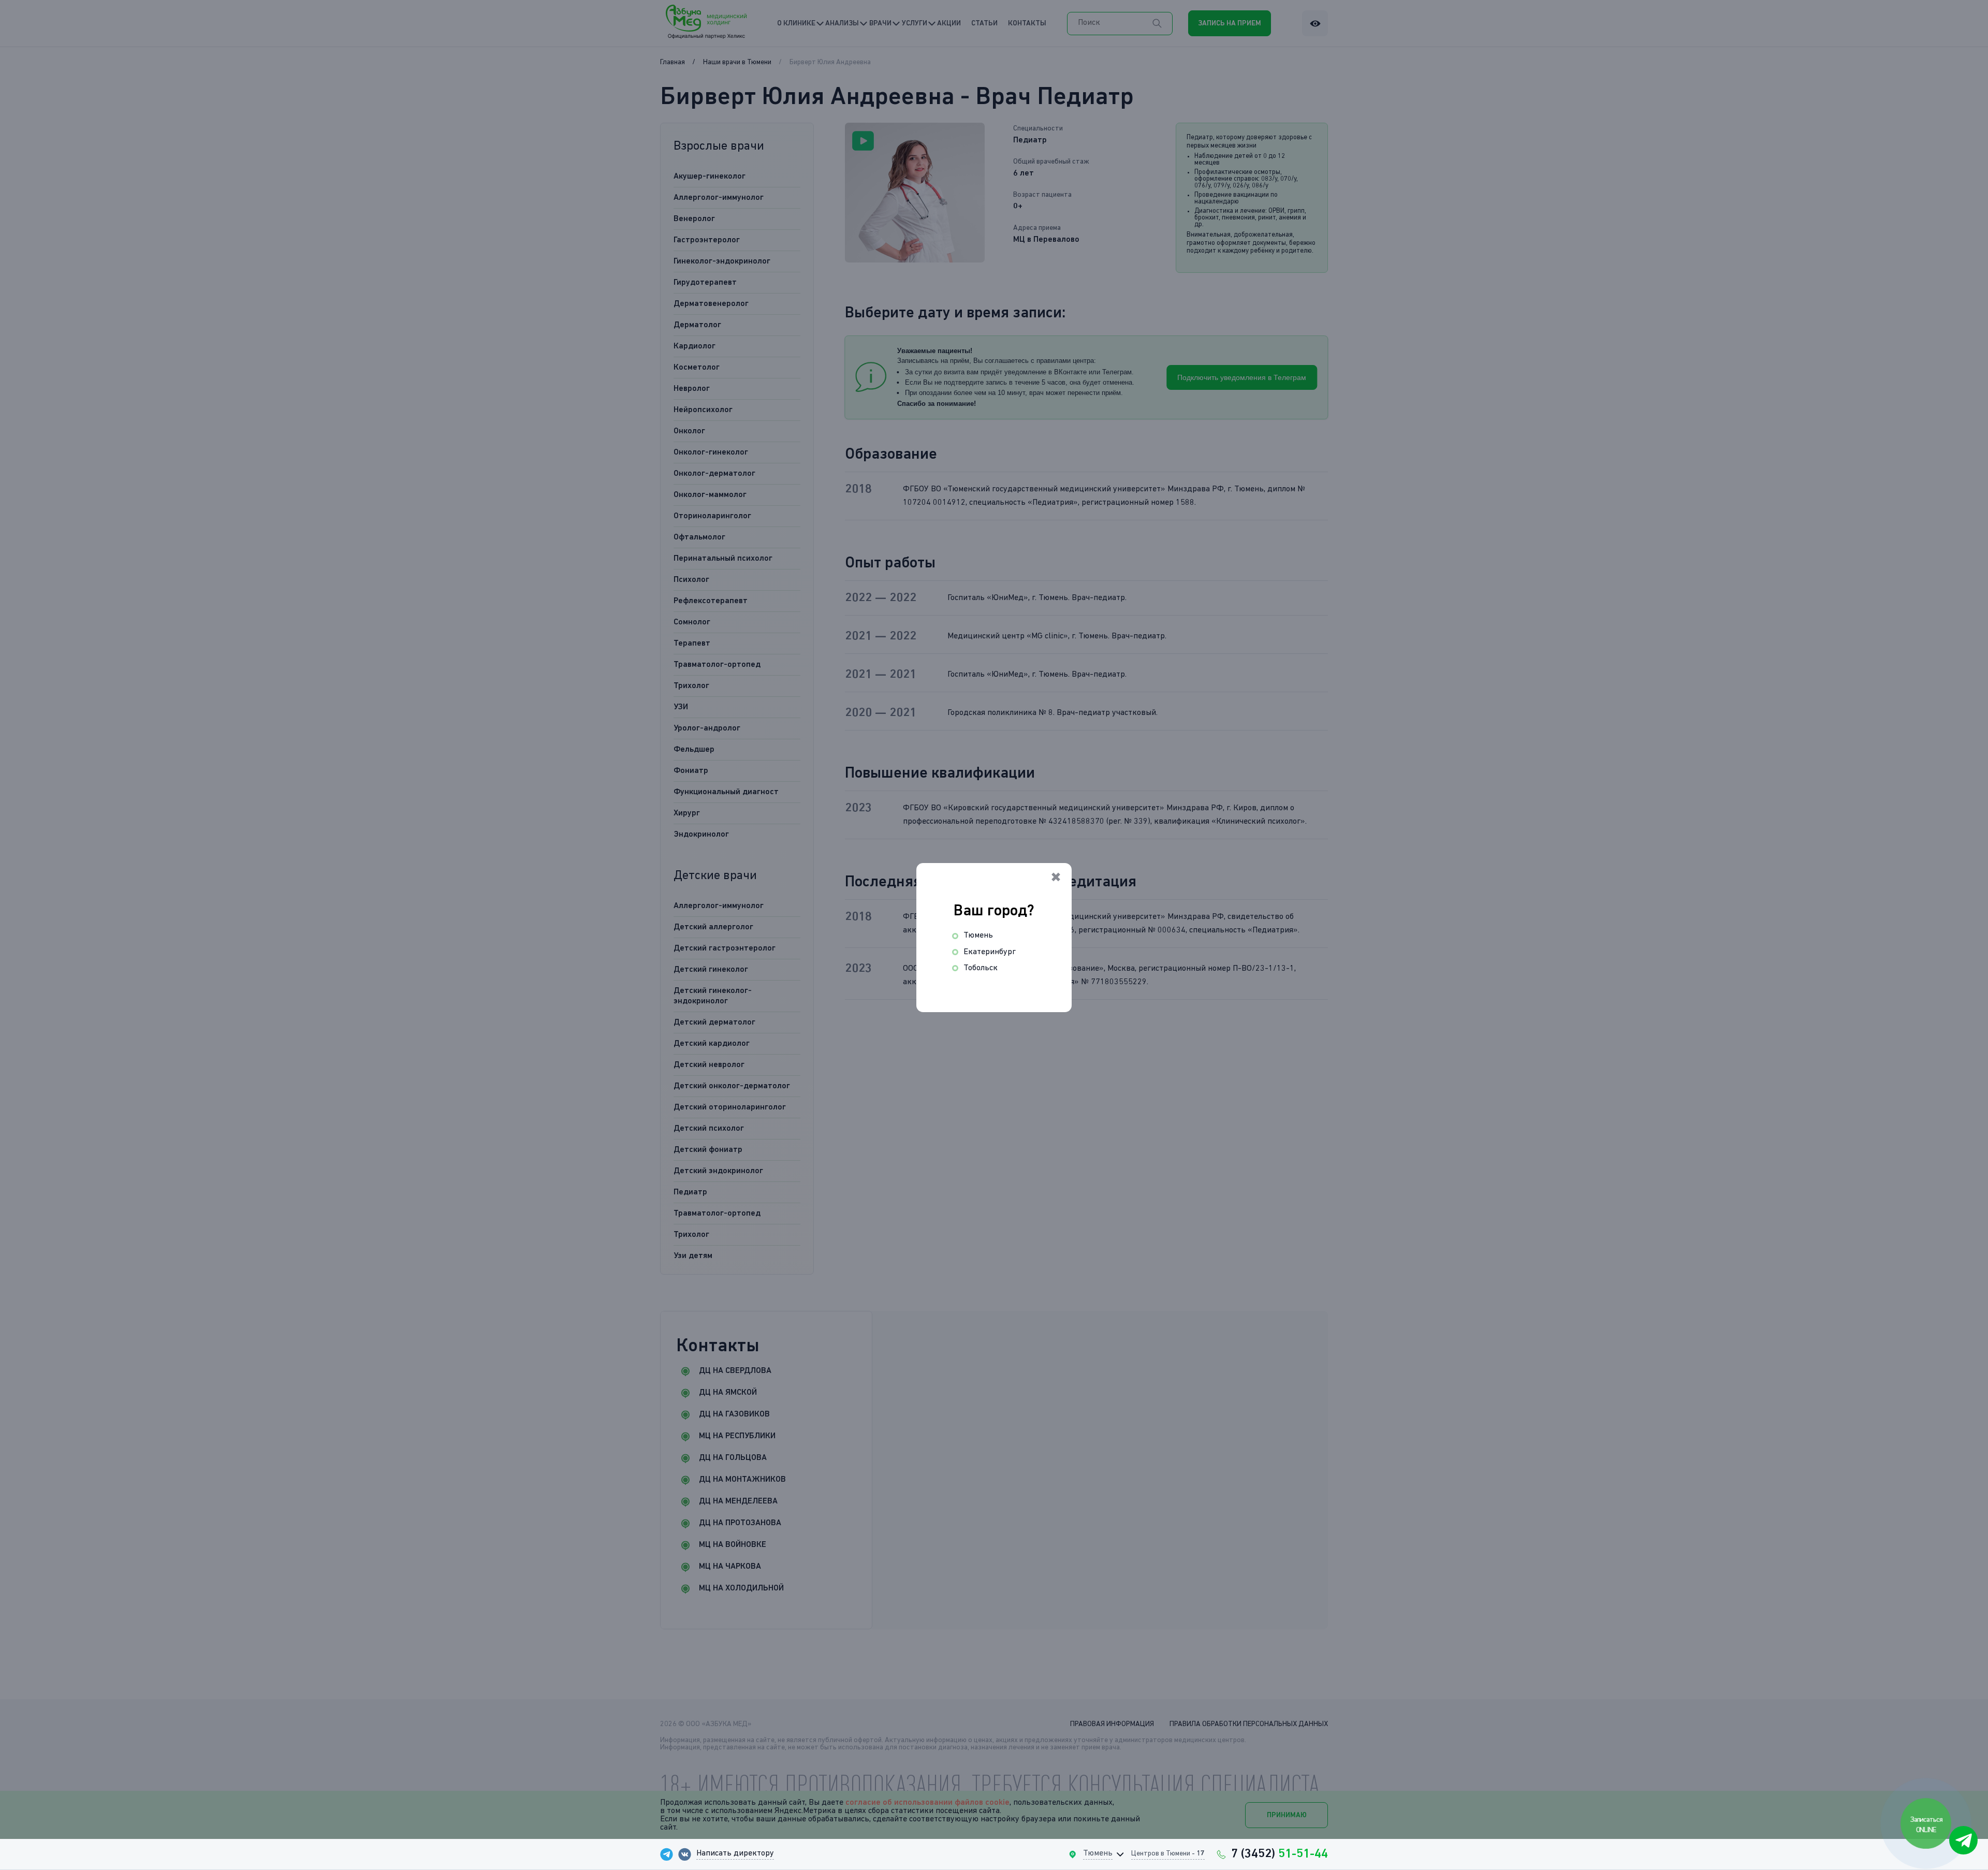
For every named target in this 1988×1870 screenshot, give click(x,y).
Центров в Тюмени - (1168, 1853)
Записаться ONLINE (1927, 1824)
